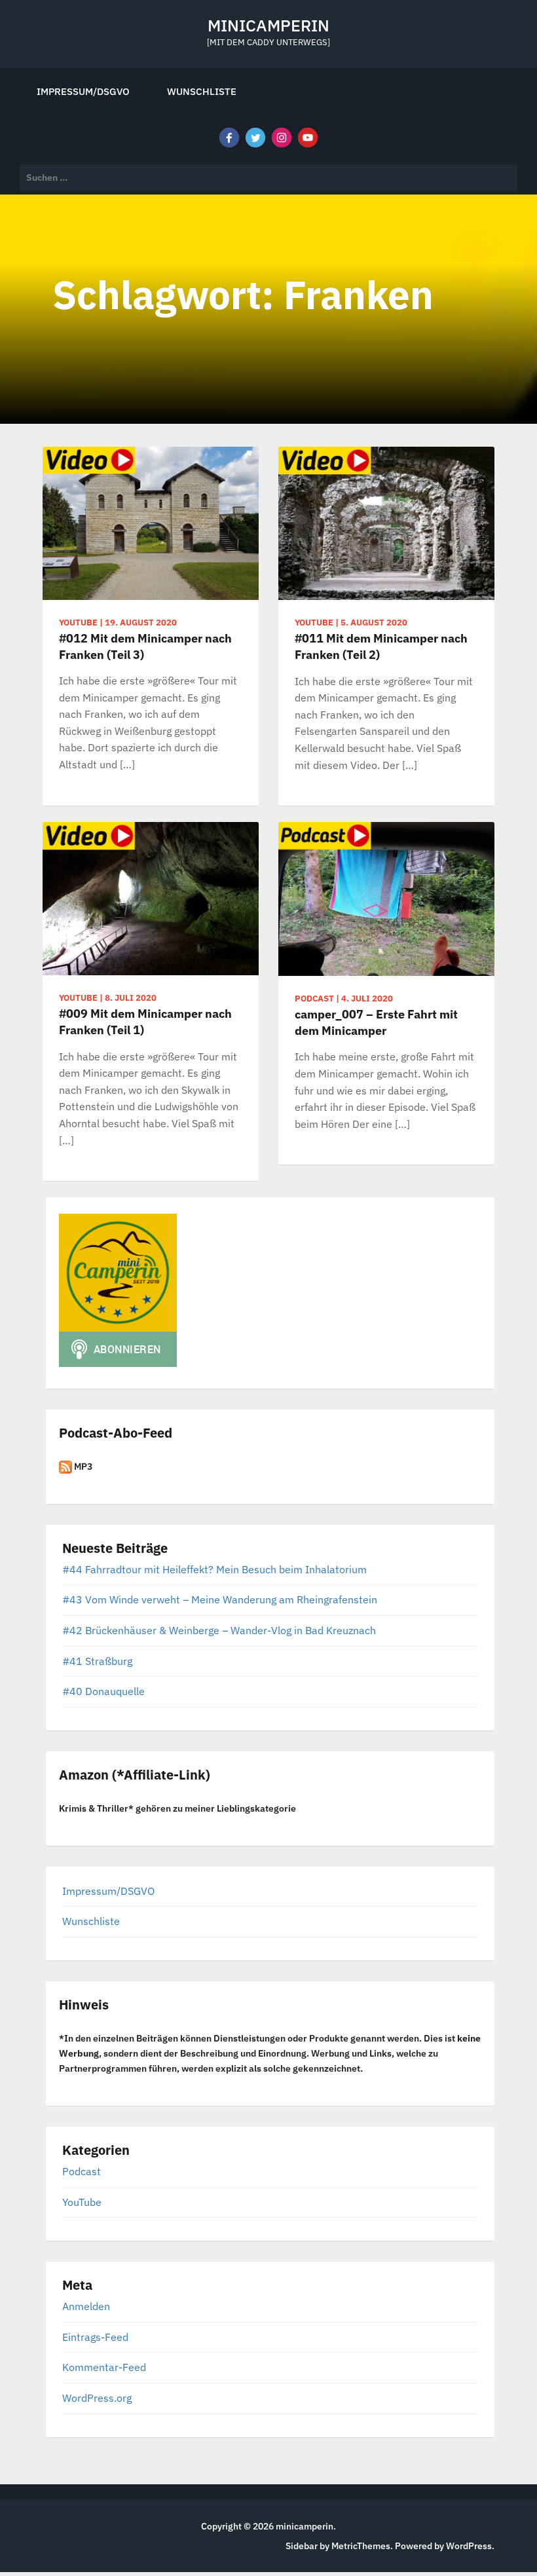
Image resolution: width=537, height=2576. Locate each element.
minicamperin (268, 25)
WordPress (469, 2546)
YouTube (82, 2202)
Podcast (82, 2171)
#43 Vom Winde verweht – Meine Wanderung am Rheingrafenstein (220, 1599)
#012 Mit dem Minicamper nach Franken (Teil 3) (145, 646)
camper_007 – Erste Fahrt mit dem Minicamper (376, 1022)
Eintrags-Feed (95, 2337)
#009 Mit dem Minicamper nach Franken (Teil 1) (145, 1022)
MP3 (82, 1466)
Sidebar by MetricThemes (338, 2546)
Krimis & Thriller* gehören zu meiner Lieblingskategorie (177, 1808)
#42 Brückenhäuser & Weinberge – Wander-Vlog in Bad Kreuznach (219, 1630)
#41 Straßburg (97, 1661)
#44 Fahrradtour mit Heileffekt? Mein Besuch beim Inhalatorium (214, 1569)
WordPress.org (97, 2398)
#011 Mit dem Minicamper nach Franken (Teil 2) (381, 646)
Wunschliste (202, 91)
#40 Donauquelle (103, 1691)
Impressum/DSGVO (83, 91)
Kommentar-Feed (104, 2367)
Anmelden (86, 2306)
